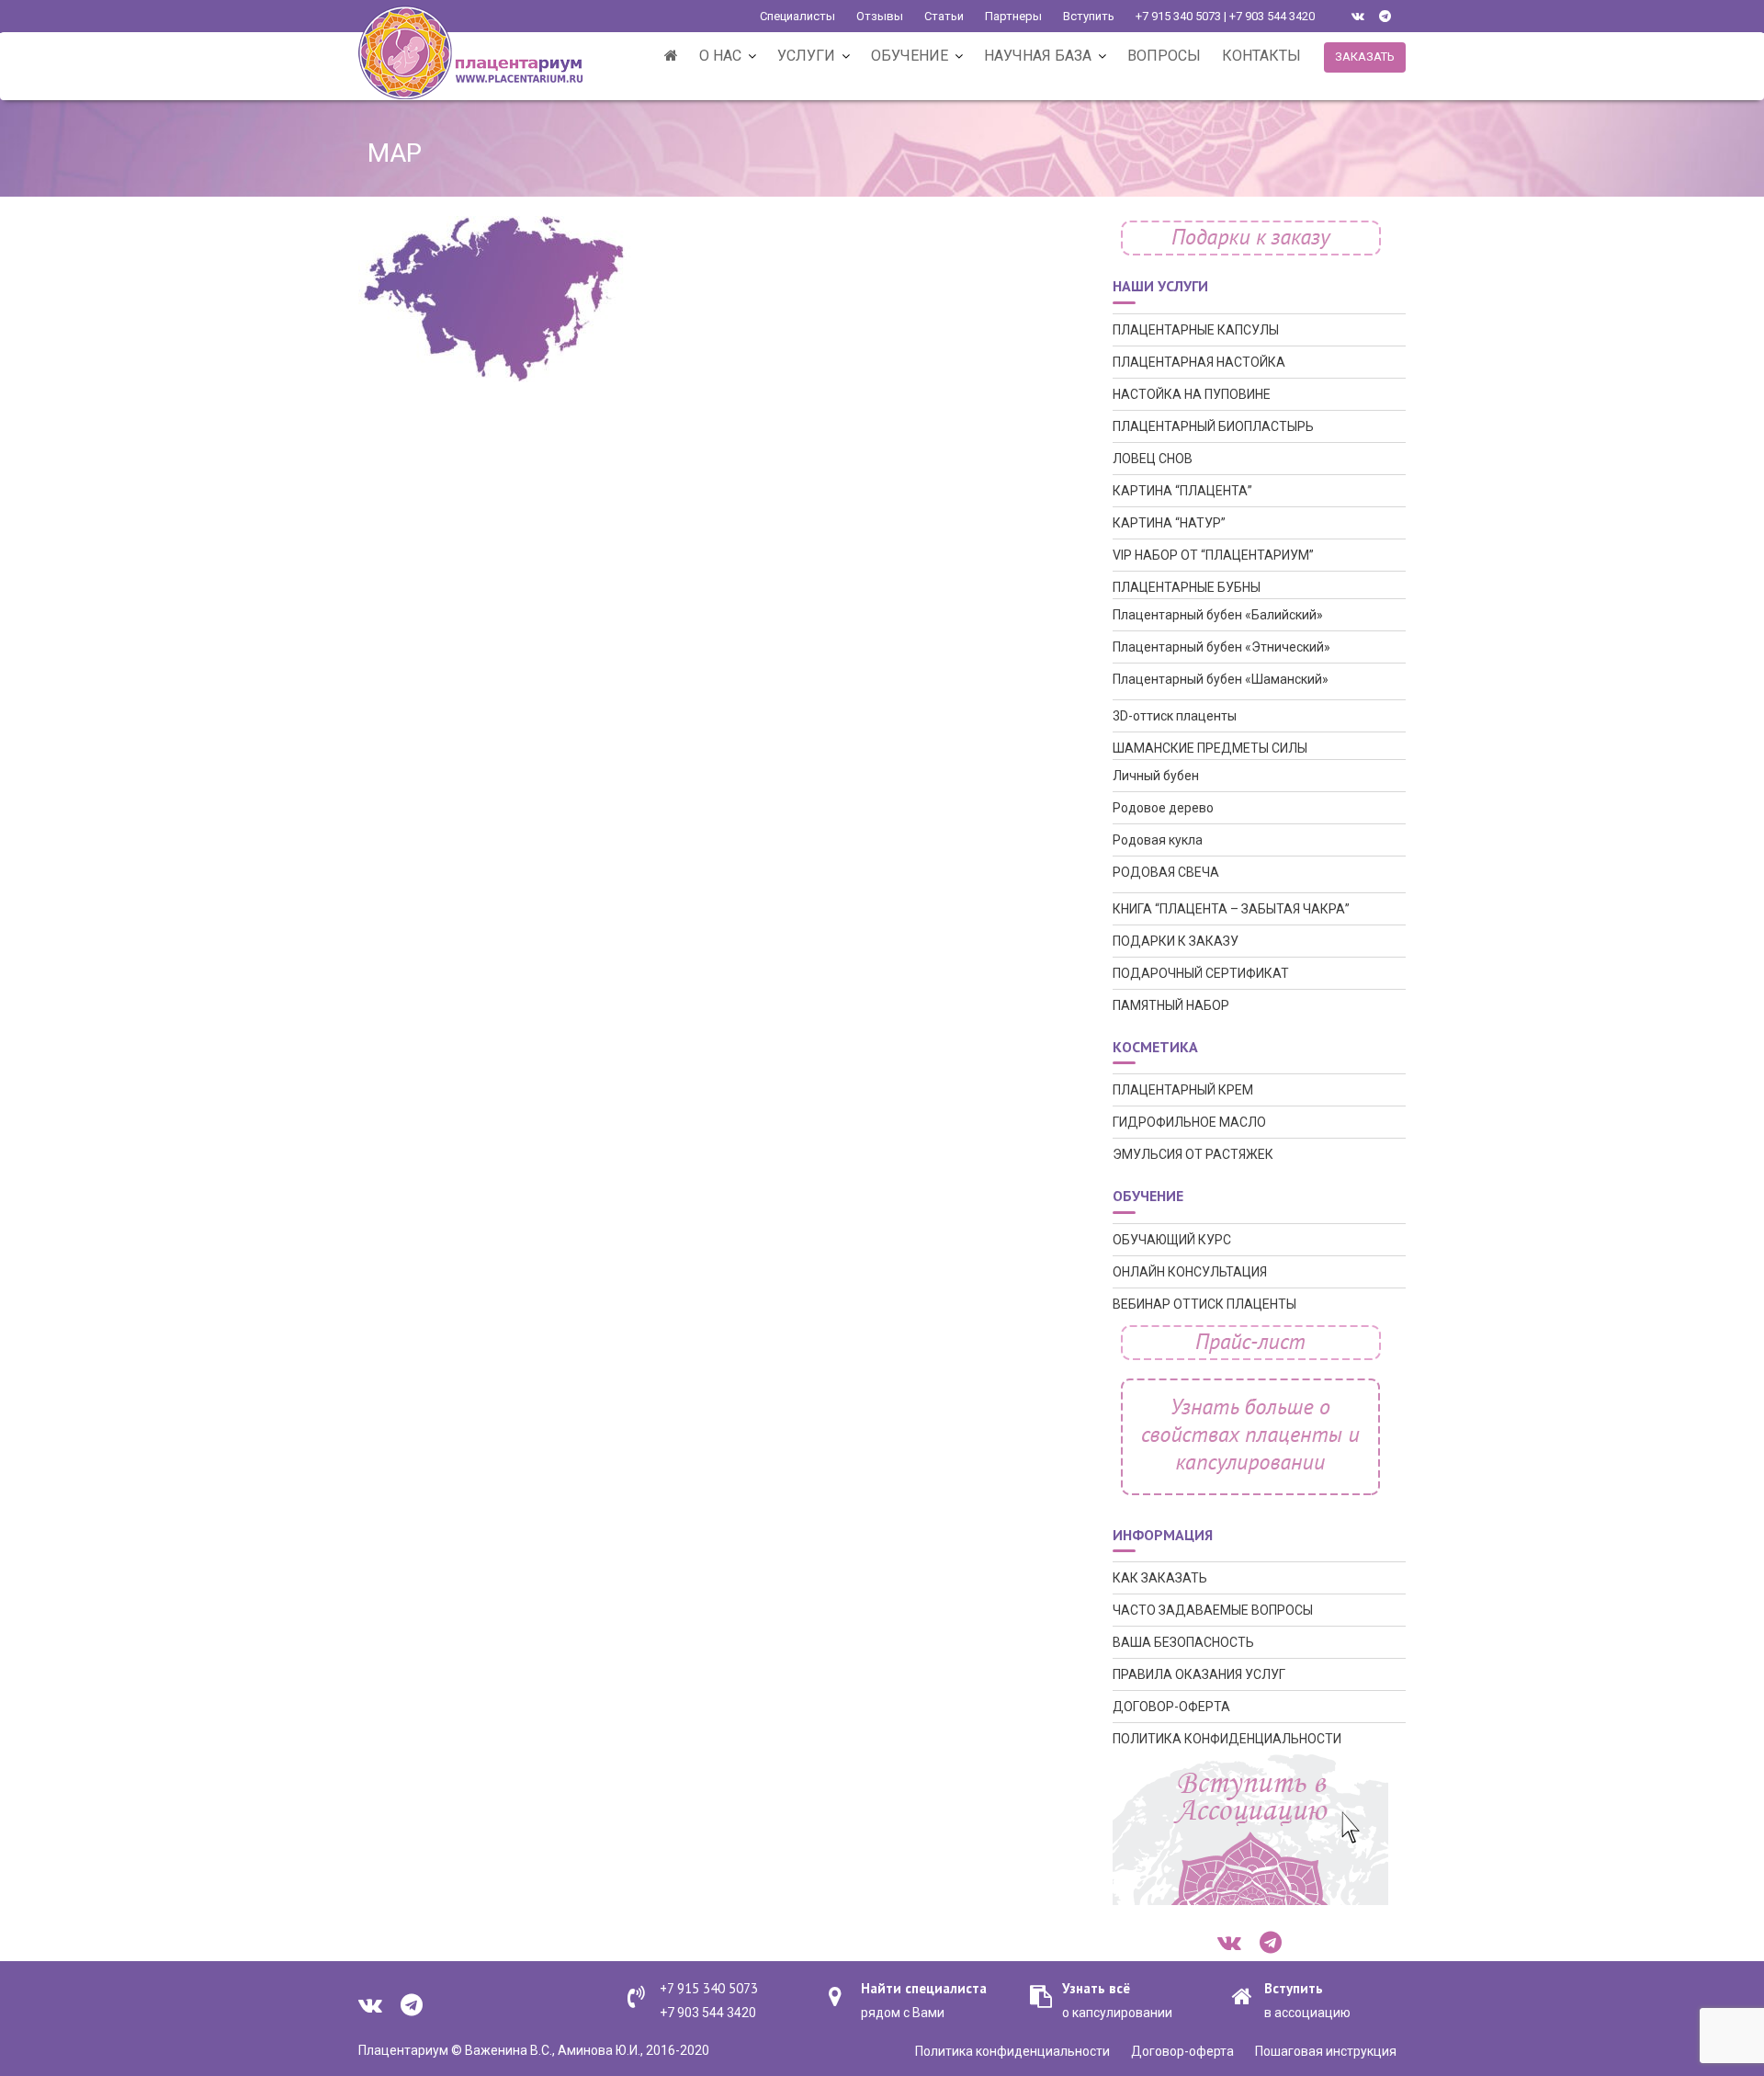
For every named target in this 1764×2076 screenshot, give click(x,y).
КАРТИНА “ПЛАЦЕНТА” (1182, 491)
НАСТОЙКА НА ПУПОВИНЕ (1192, 394)
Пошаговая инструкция (1326, 2051)
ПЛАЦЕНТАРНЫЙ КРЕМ (1183, 1090)
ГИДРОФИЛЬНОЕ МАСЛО (1189, 1122)
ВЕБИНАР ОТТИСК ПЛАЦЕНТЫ (1204, 1304)
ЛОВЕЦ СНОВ (1153, 459)
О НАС (720, 56)
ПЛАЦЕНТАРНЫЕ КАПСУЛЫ (1196, 330)
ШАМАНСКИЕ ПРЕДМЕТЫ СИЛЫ (1210, 748)
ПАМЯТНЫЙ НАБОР (1171, 1005)
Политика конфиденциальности (1012, 2051)
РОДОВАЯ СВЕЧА (1166, 872)
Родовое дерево (1163, 808)
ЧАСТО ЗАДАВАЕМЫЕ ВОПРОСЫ (1213, 1610)
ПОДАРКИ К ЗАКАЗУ (1176, 941)
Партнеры (1013, 16)
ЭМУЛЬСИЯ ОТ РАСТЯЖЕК (1193, 1154)
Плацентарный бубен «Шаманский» (1221, 679)
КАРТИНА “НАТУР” (1169, 523)
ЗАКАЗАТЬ (1365, 57)
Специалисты (797, 16)
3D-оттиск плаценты (1175, 716)
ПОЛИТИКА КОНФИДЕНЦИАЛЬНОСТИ (1227, 1739)
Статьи (944, 16)
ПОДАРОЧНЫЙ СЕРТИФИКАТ (1201, 973)
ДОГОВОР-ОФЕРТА (1171, 1707)
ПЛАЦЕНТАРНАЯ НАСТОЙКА (1199, 362)
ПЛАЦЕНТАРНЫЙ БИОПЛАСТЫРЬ (1213, 426)
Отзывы (880, 16)
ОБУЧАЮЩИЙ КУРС (1172, 1240)
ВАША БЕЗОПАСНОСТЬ (1183, 1642)
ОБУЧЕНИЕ (910, 56)
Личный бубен (1156, 776)
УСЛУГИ (806, 56)
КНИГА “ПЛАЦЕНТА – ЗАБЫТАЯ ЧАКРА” (1231, 909)
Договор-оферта (1182, 2051)
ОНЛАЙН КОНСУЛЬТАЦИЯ (1190, 1272)
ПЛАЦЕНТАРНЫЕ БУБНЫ (1187, 587)
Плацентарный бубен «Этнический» (1221, 647)
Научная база (1038, 56)
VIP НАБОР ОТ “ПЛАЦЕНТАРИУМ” (1213, 555)
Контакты (1261, 56)
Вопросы (1164, 56)
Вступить (1089, 16)
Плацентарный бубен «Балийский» (1218, 615)
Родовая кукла (1158, 840)
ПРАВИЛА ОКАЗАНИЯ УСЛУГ (1199, 1674)
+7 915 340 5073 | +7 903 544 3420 (1225, 16)
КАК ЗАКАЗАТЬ (1160, 1578)
